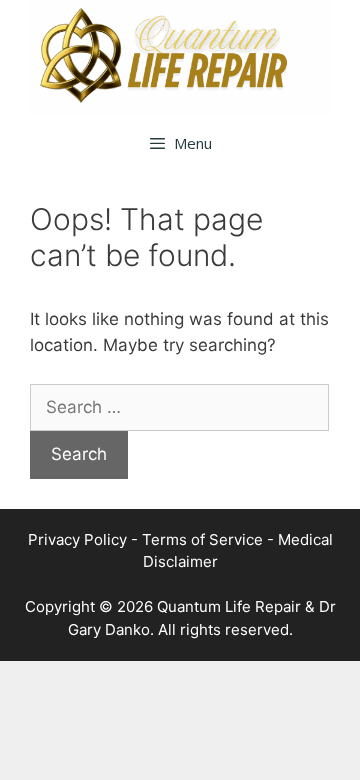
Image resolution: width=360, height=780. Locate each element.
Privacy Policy (77, 539)
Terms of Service (202, 539)
